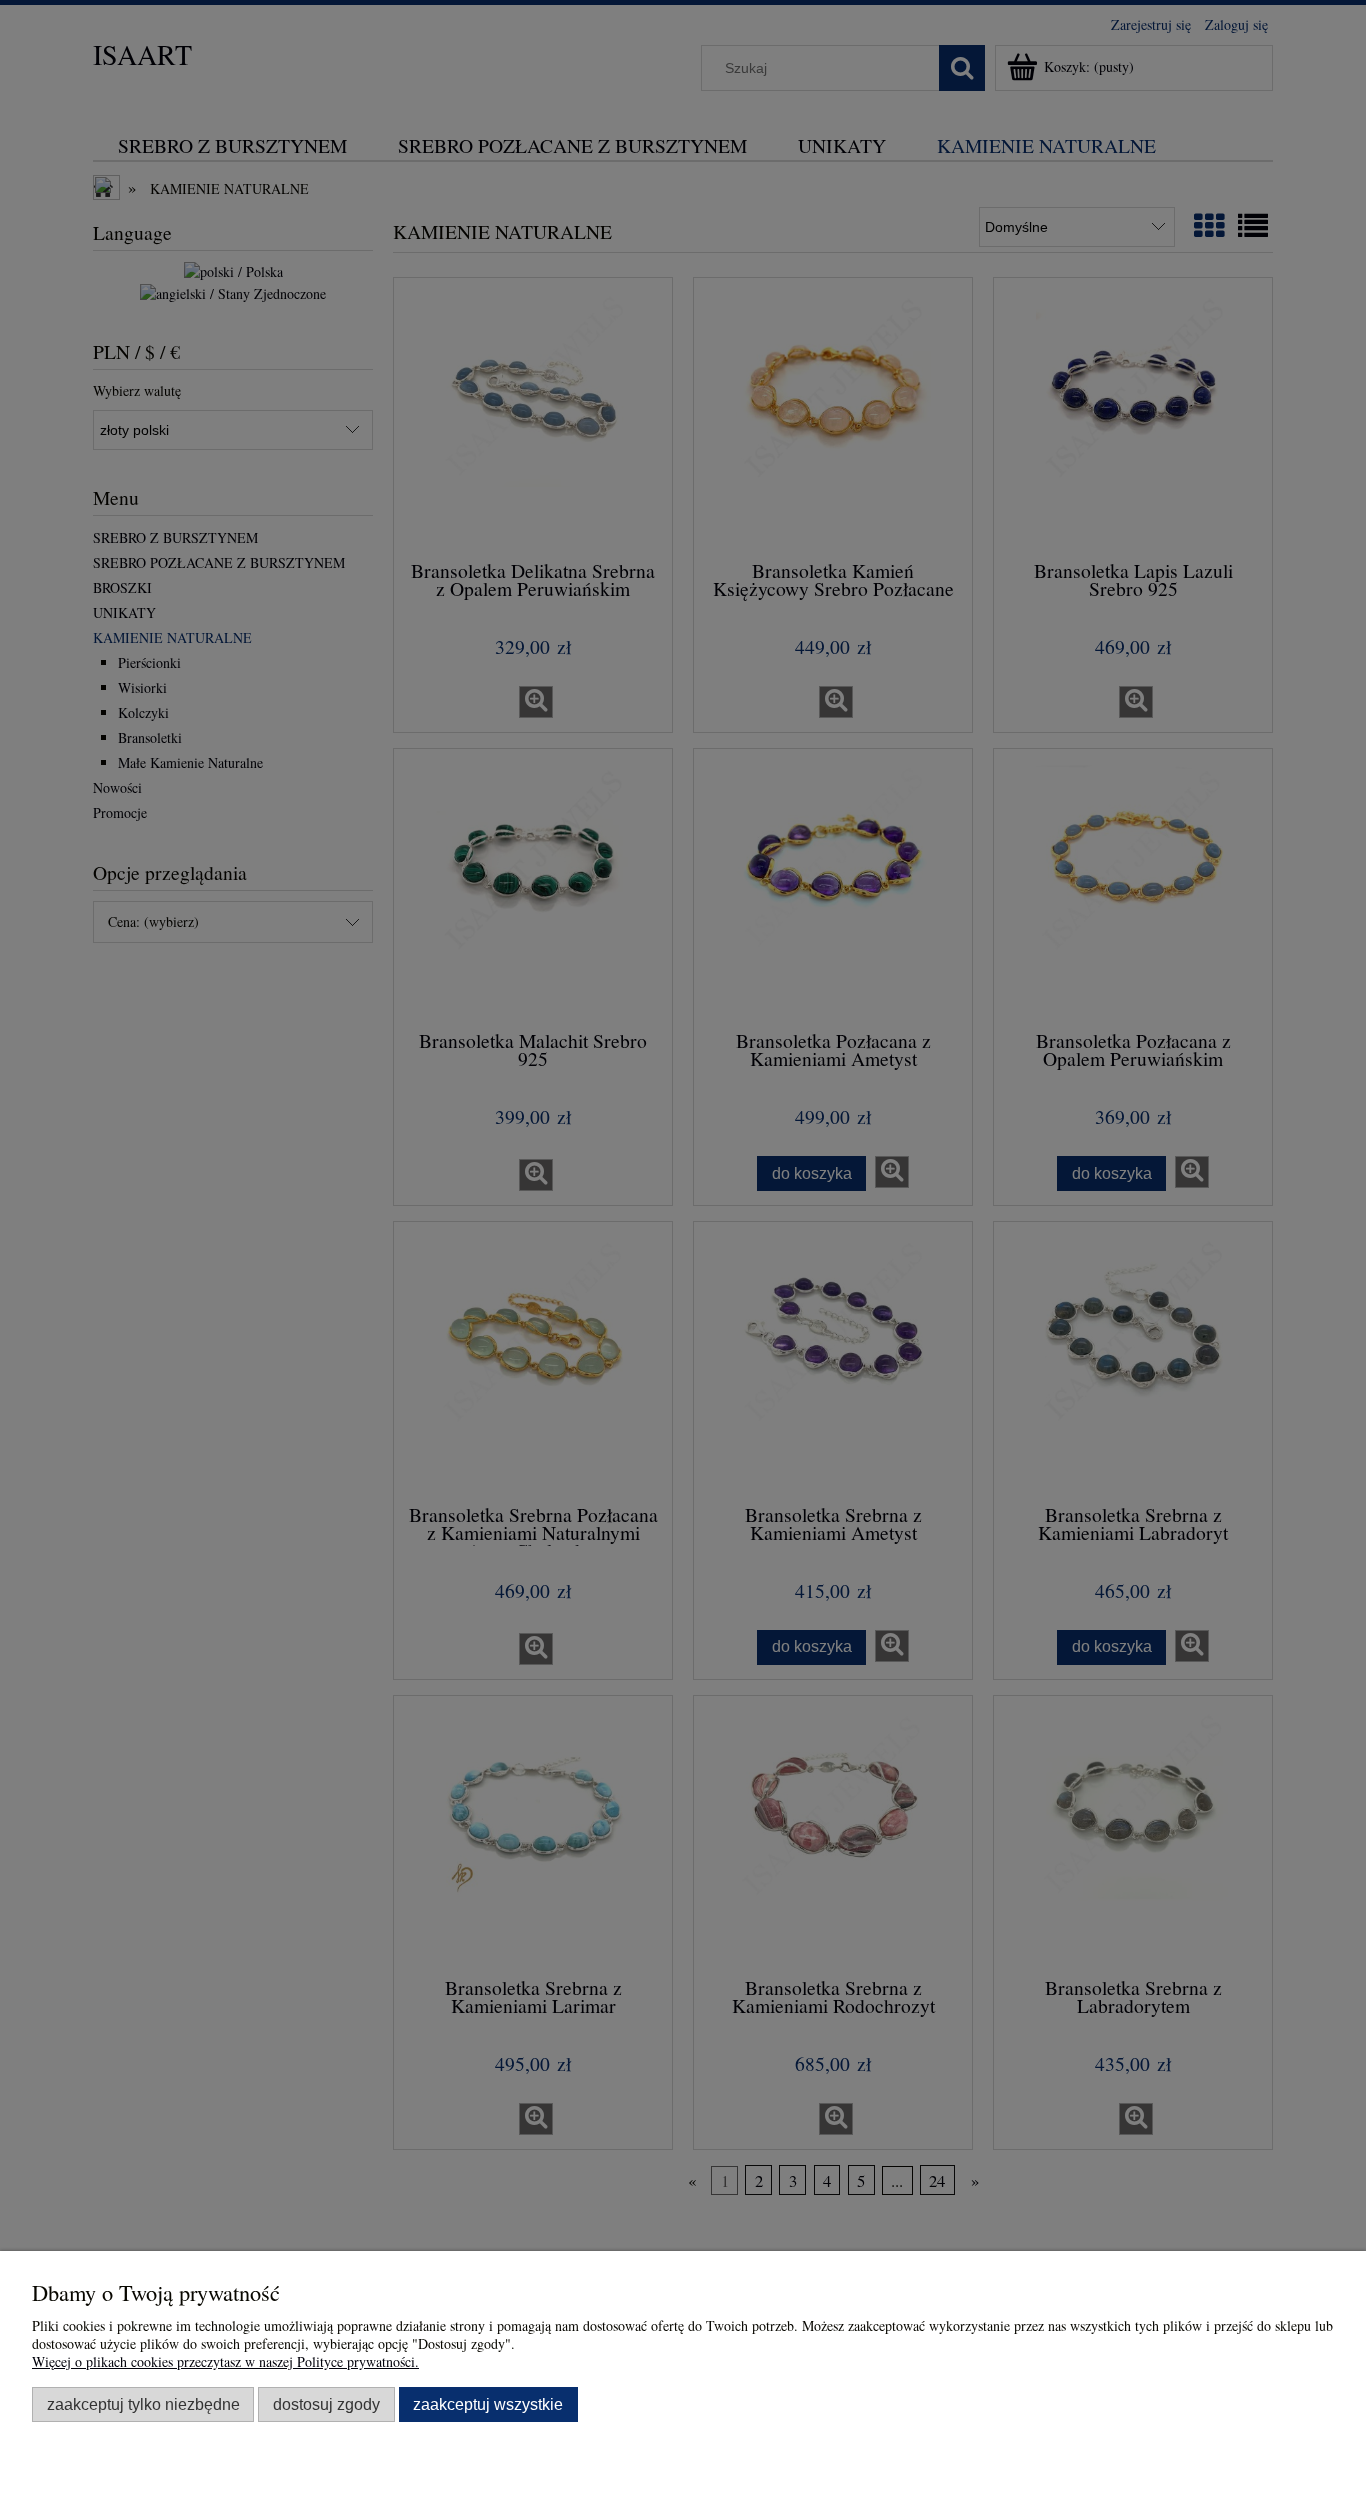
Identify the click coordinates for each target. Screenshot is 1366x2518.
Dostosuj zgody (326, 2404)
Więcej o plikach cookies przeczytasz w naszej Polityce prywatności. (225, 2361)
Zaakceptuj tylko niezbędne (143, 2404)
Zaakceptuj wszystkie (488, 2404)
